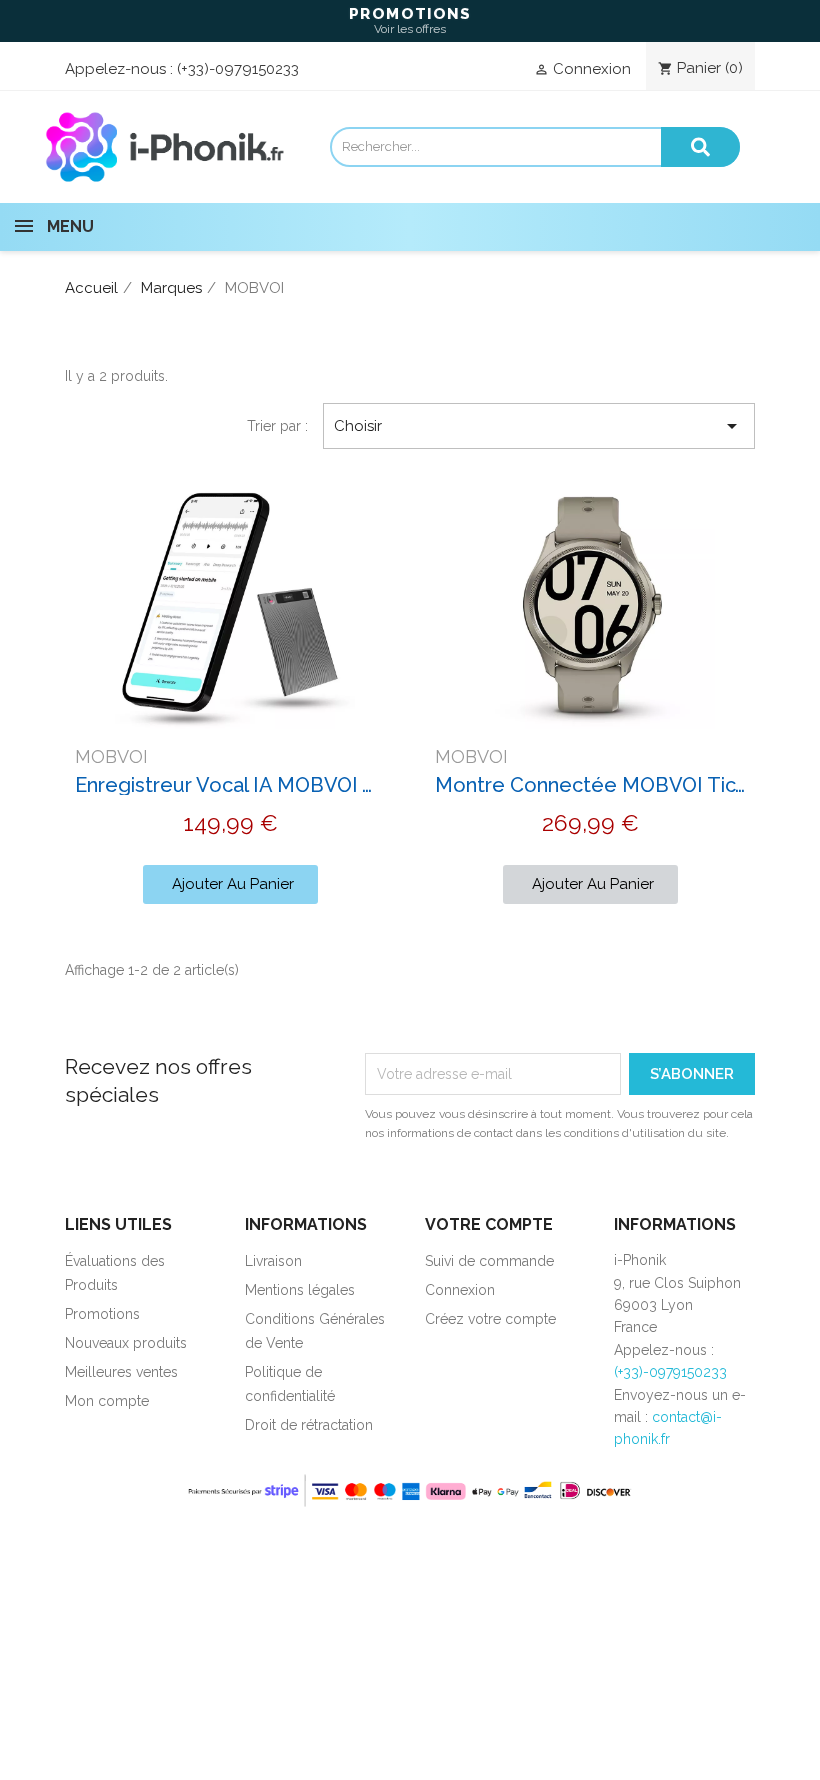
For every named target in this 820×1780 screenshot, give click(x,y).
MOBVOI (111, 756)
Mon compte (107, 1401)
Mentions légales (300, 1290)
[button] (230, 884)
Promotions (102, 1314)
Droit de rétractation (309, 1425)
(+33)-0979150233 (238, 69)
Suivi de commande (489, 1261)
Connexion (460, 1290)
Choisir (539, 426)
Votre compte (489, 1224)
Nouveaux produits (126, 1343)
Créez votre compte (490, 1319)
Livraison (273, 1261)
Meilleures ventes (121, 1372)
